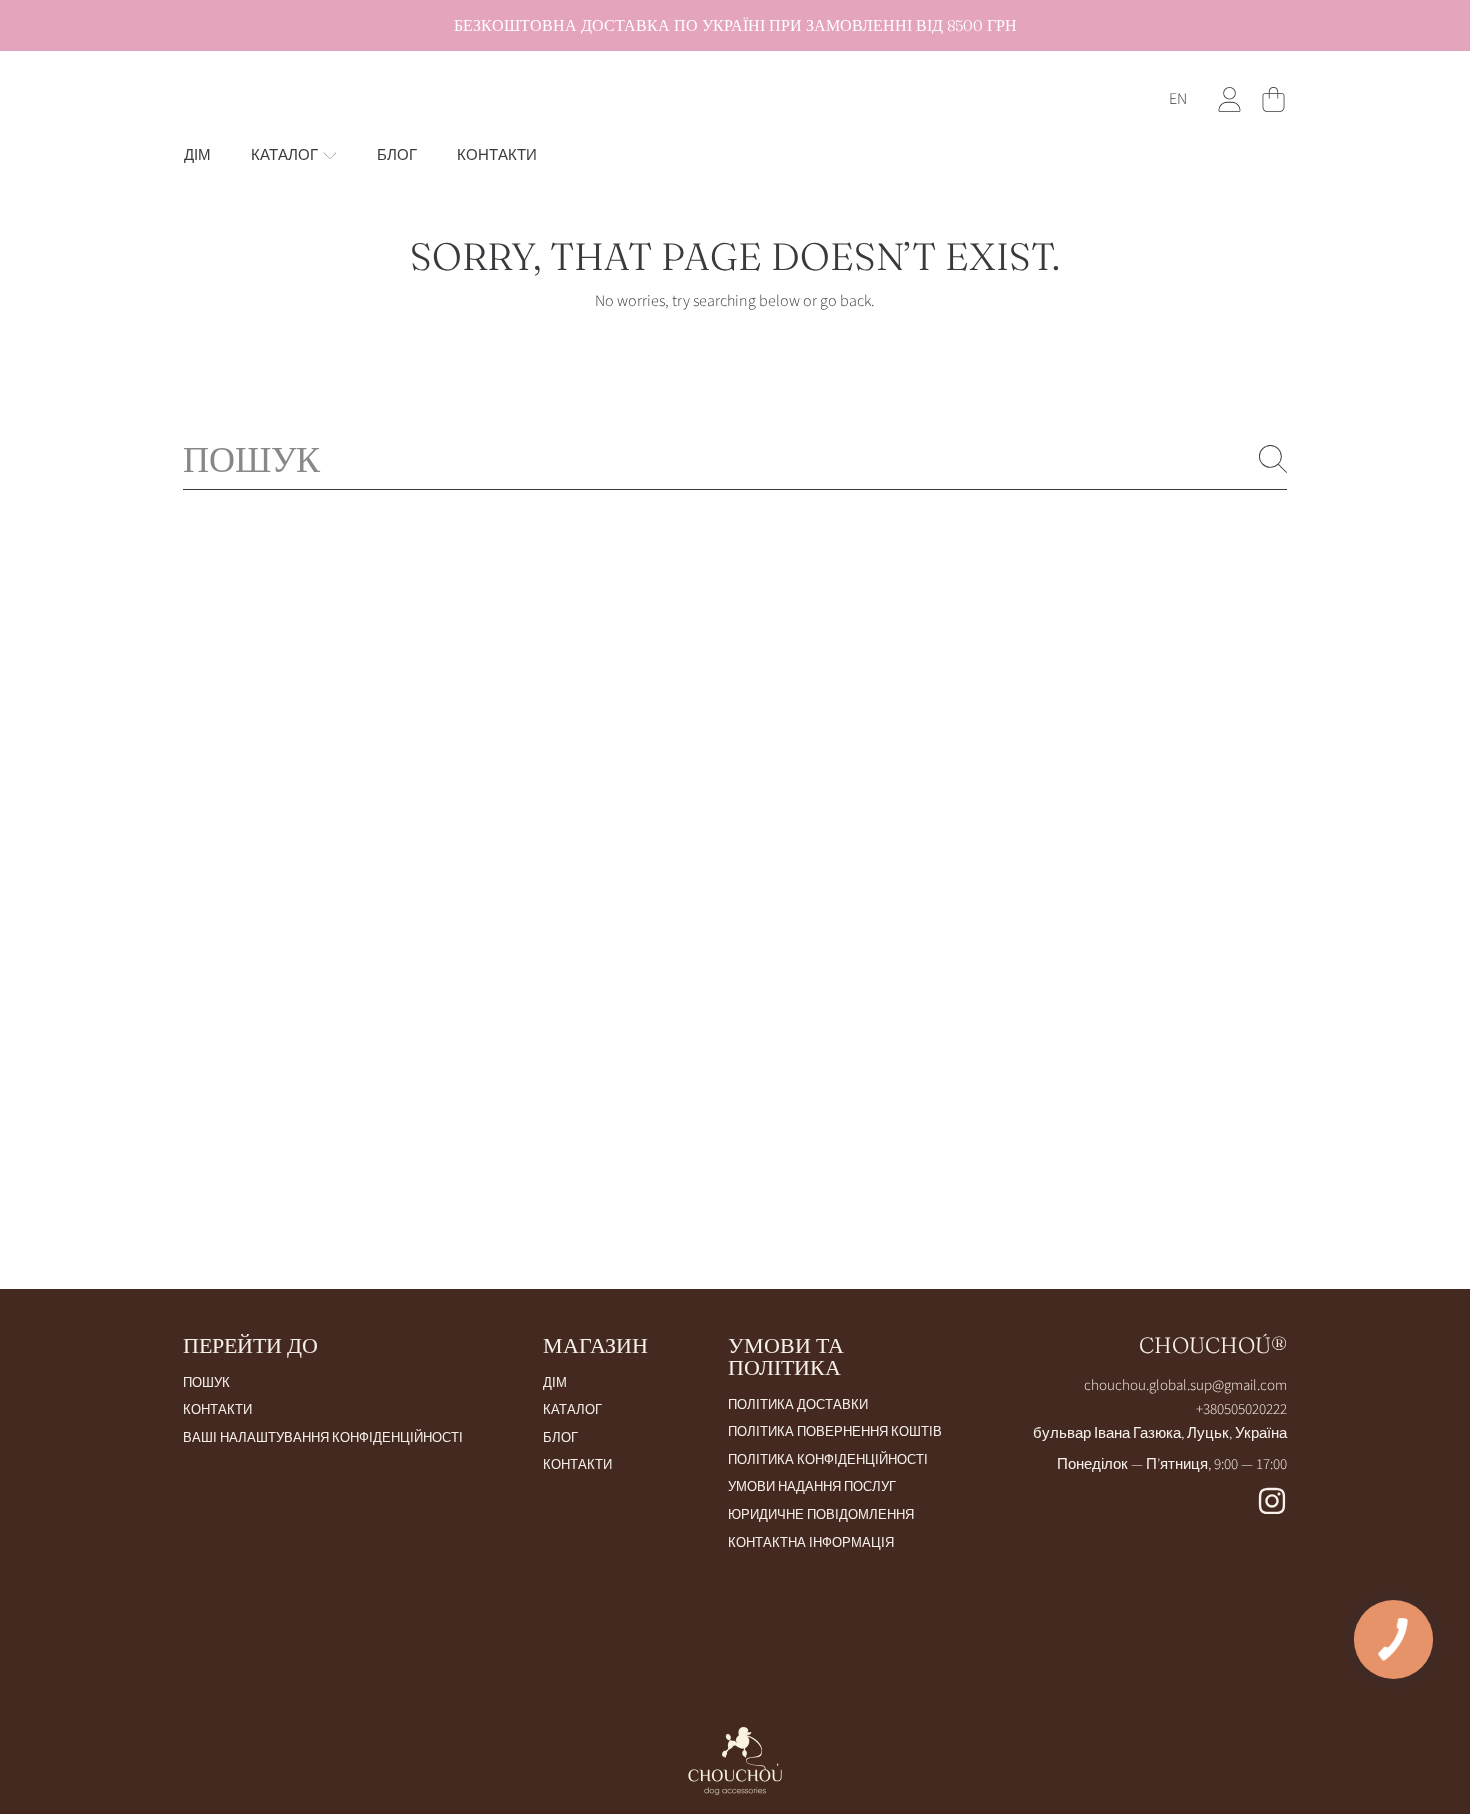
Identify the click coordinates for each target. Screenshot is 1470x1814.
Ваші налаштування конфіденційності (323, 1438)
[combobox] (735, 459)
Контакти (217, 1410)
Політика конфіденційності (828, 1460)
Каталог (286, 155)
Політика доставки (798, 1405)
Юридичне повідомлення (821, 1515)
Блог (560, 1438)
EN (1178, 99)
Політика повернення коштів (835, 1432)
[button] (1273, 99)
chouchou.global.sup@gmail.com (1185, 1385)
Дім (555, 1383)
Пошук (206, 1383)
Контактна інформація (811, 1543)
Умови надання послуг (812, 1487)
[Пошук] (1273, 459)
